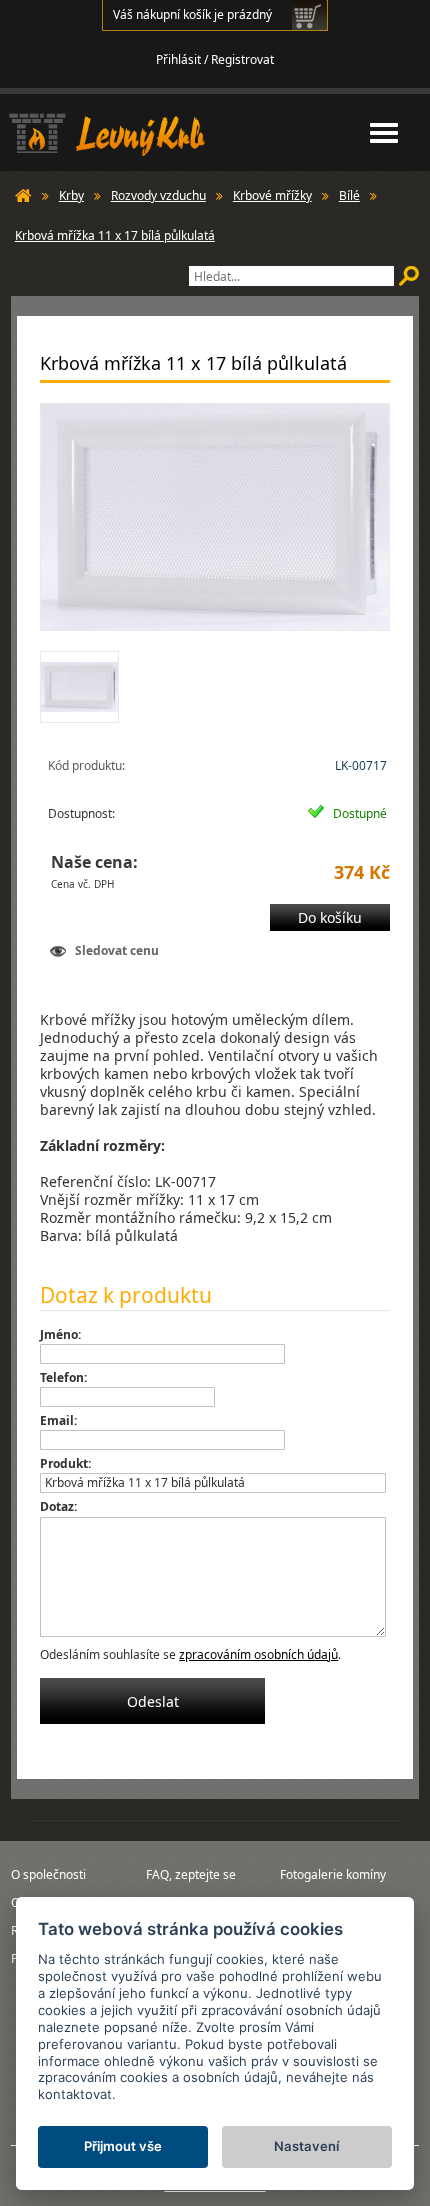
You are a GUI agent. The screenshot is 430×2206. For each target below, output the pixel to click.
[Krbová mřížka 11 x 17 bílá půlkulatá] (215, 517)
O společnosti (48, 1874)
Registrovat (242, 59)
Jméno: (60, 1334)
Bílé (349, 195)
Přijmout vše (123, 2146)
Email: (58, 1420)
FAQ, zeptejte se (191, 1874)
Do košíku (330, 917)
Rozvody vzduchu (158, 195)
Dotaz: (58, 1506)
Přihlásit (178, 59)
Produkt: (65, 1463)
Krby (71, 195)
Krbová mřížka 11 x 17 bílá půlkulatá (115, 235)
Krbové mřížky (272, 195)
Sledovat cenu (117, 950)
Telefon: (63, 1377)
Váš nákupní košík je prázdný (192, 14)
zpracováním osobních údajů (258, 1654)
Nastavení (306, 2146)
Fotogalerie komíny (333, 1874)
